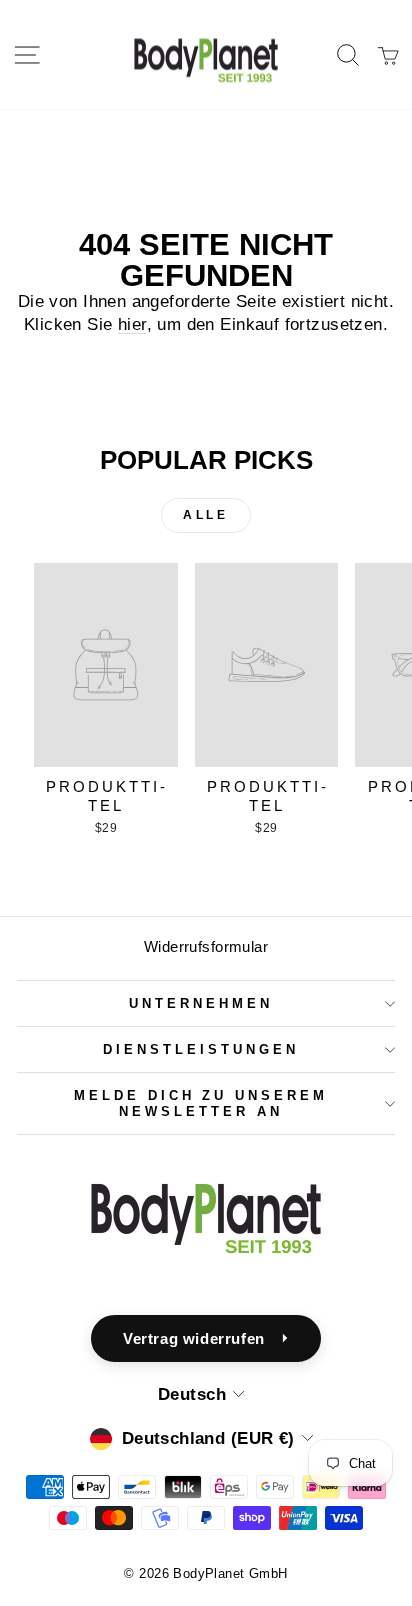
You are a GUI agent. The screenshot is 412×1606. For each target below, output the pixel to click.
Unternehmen (201, 1003)
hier (132, 324)
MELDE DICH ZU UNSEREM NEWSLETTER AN (201, 1103)
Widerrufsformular (206, 946)
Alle (205, 515)
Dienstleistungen (201, 1049)
